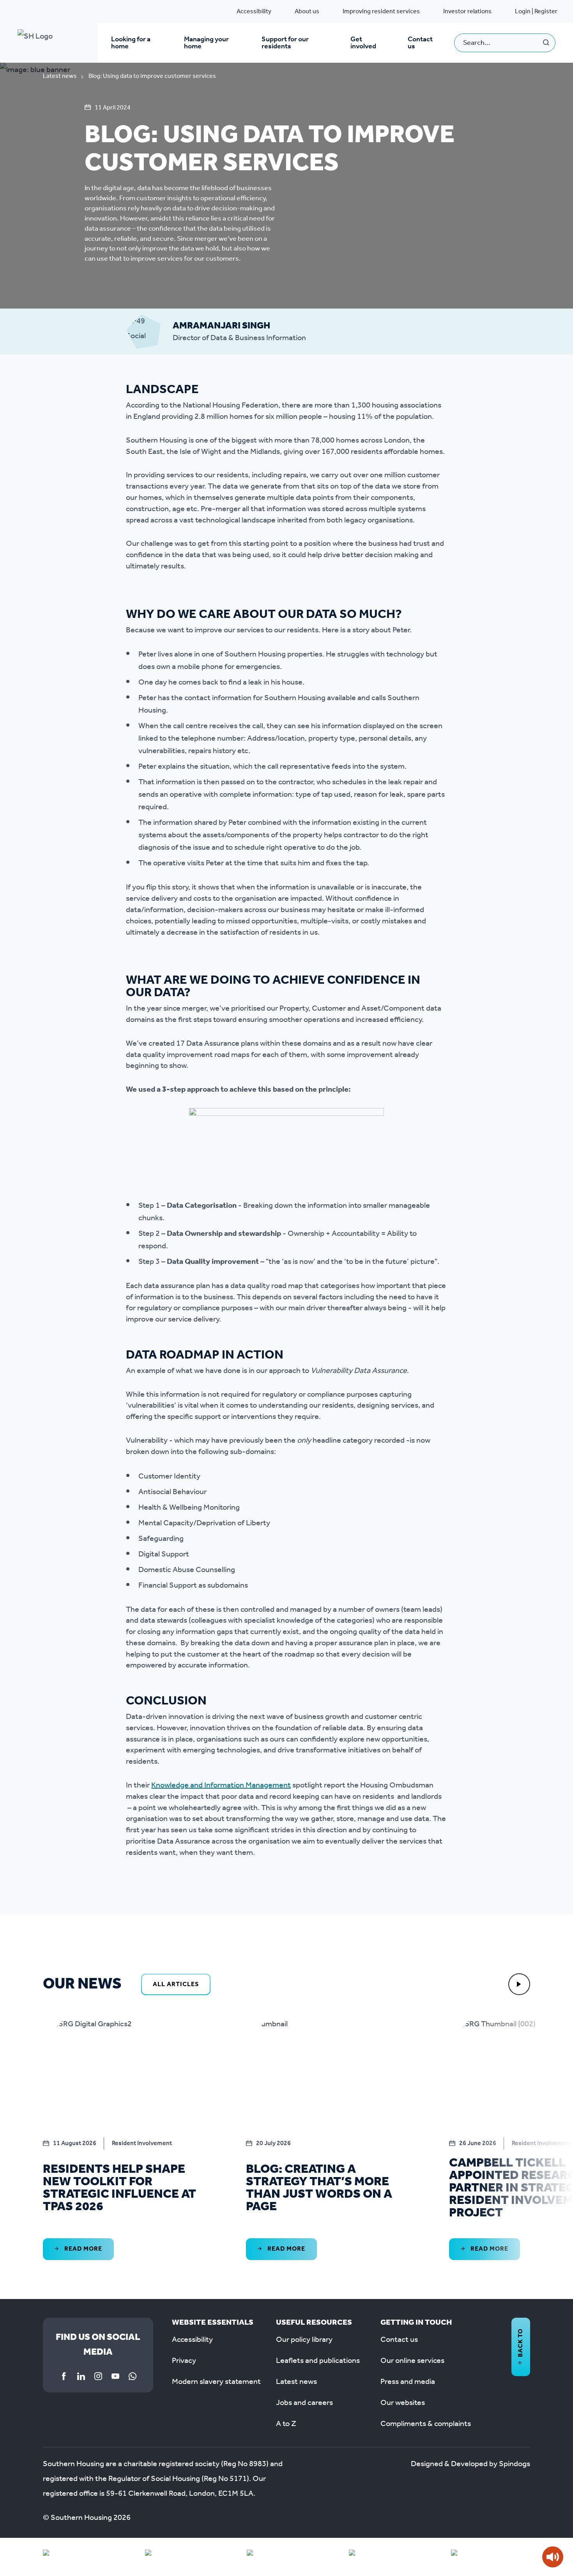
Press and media (408, 2382)
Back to (521, 2343)
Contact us (420, 43)
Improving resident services (381, 11)
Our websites (403, 2403)
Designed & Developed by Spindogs (470, 2464)
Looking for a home (131, 43)
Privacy (184, 2361)
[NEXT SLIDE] (519, 1984)
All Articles (176, 1984)
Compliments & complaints (426, 2424)
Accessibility (254, 11)
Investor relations (467, 11)
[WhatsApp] (133, 2376)
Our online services (412, 2361)
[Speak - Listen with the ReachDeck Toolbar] (553, 2557)
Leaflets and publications (318, 2361)
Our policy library (304, 2340)
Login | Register (536, 11)
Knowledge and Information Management (221, 1786)
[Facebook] (64, 2376)
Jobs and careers (304, 2403)
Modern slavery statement (216, 2382)
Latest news (60, 76)
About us (307, 11)
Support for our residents (285, 43)
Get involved (363, 43)
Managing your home (206, 43)
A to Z (286, 2424)
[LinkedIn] (81, 2376)
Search (546, 43)
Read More (82, 2249)
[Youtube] (115, 2376)
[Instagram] (98, 2376)
